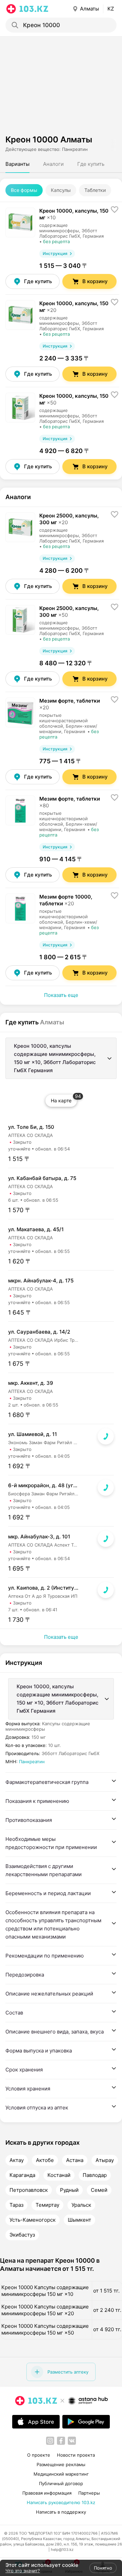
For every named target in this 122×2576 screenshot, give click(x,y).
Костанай (59, 2175)
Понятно (103, 2568)
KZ (111, 9)
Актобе (45, 2160)
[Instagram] (50, 2441)
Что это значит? (23, 2571)
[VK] (72, 2441)
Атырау (105, 2160)
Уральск (81, 2205)
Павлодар (95, 2175)
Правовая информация (47, 2493)
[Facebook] (61, 2441)
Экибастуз (22, 2235)
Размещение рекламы (61, 2464)
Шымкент (79, 2220)
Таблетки (95, 190)
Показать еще (61, 995)
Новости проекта (76, 2455)
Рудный (69, 2190)
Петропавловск (29, 2190)
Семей (99, 2190)
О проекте (39, 2455)
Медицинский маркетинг (61, 2474)
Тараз (16, 2205)
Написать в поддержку (61, 2512)
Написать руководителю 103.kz (61, 2502)
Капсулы (61, 190)
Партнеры (89, 2493)
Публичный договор (61, 2483)
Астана (75, 2160)
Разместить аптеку (68, 2372)
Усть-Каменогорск (33, 2220)
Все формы (24, 190)
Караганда (22, 2175)
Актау (17, 2160)
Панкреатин (32, 1762)
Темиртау (47, 2205)
